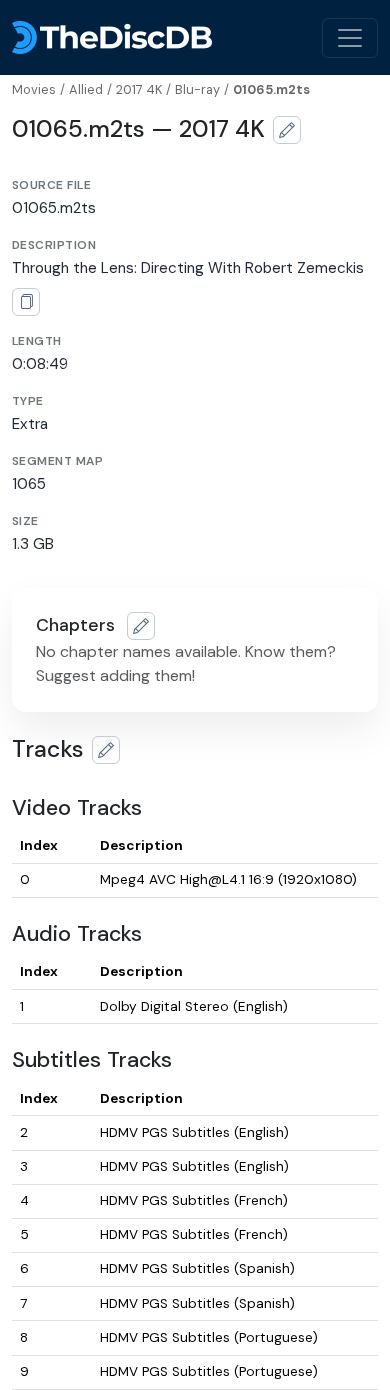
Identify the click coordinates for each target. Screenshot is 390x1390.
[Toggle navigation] (350, 38)
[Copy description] (26, 302)
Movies (34, 89)
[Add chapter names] (141, 626)
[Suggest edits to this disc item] (287, 130)
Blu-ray (197, 89)
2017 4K (139, 89)
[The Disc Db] (112, 37)
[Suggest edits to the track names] (106, 750)
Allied (86, 89)
